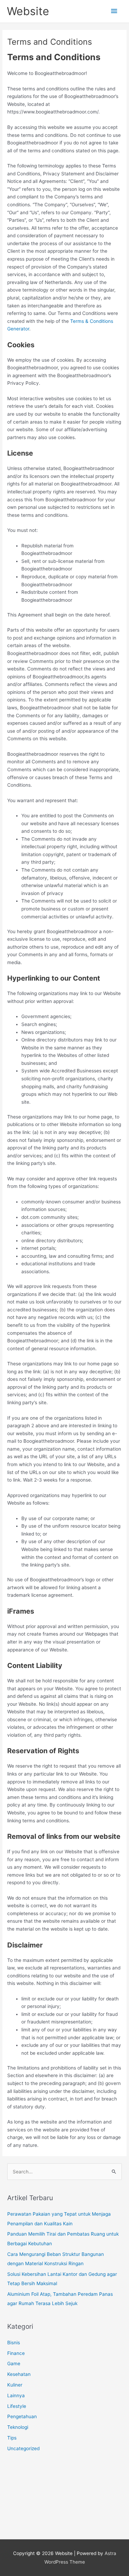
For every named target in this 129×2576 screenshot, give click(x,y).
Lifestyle (17, 2406)
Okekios (16, 2528)
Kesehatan (19, 2374)
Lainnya (16, 2395)
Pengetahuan (22, 2416)
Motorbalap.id (22, 2518)
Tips (12, 2438)
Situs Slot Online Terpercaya (39, 2490)
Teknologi (18, 2427)
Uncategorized (23, 2448)
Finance (16, 2353)
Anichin (15, 2509)
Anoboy (16, 2471)
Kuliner (15, 2385)
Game (14, 2364)
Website (28, 11)
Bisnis (14, 2343)
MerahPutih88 (23, 2480)
